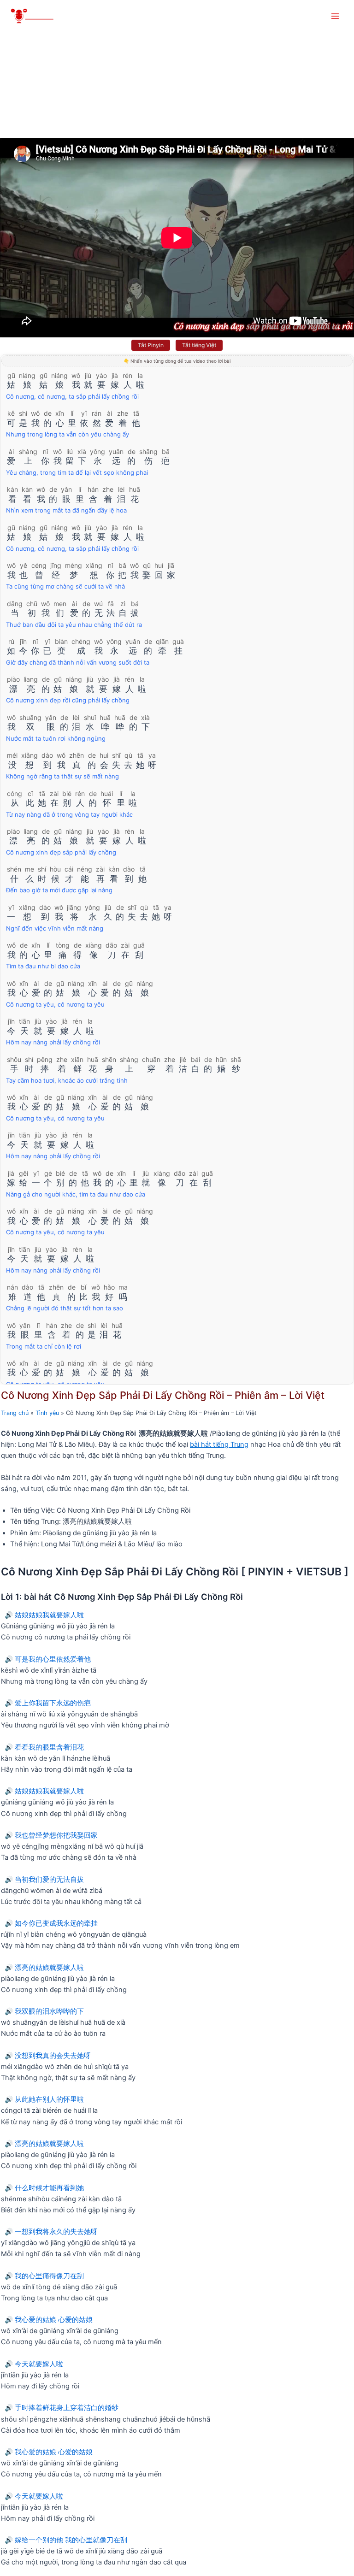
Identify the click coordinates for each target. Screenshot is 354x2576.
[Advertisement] (177, 69)
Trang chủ (15, 1413)
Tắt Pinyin (151, 345)
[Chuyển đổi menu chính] (335, 16)
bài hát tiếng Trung (219, 1444)
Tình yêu (47, 1413)
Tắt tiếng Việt (199, 345)
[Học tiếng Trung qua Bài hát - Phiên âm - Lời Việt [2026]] (37, 16)
